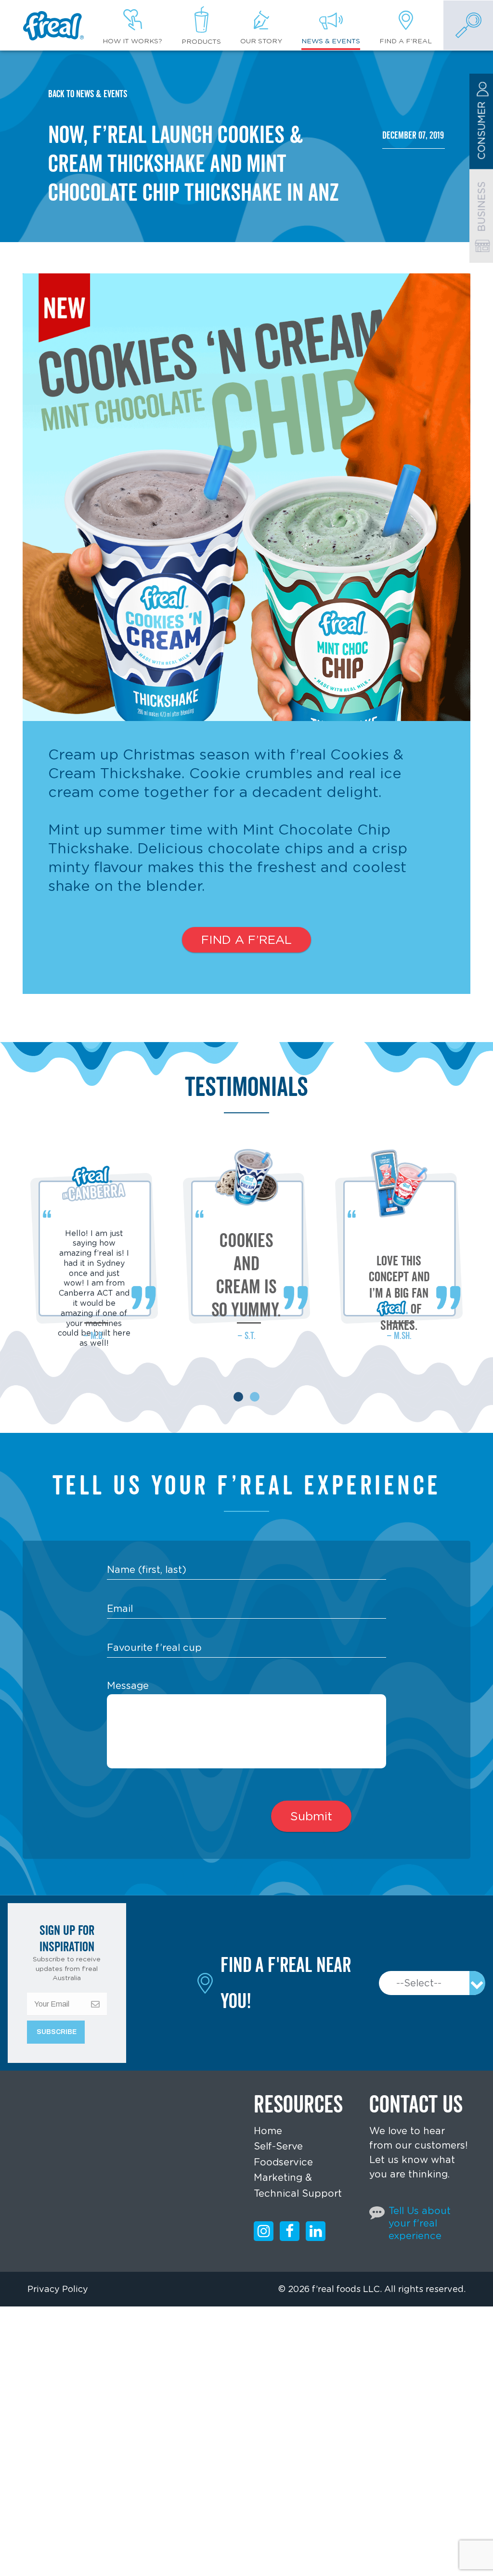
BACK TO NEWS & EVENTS (88, 94)
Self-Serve (278, 2146)
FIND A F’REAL (246, 940)
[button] (238, 1397)
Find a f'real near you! (286, 1983)
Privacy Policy (58, 2289)
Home (268, 2131)
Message (128, 1686)
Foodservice (283, 2162)
